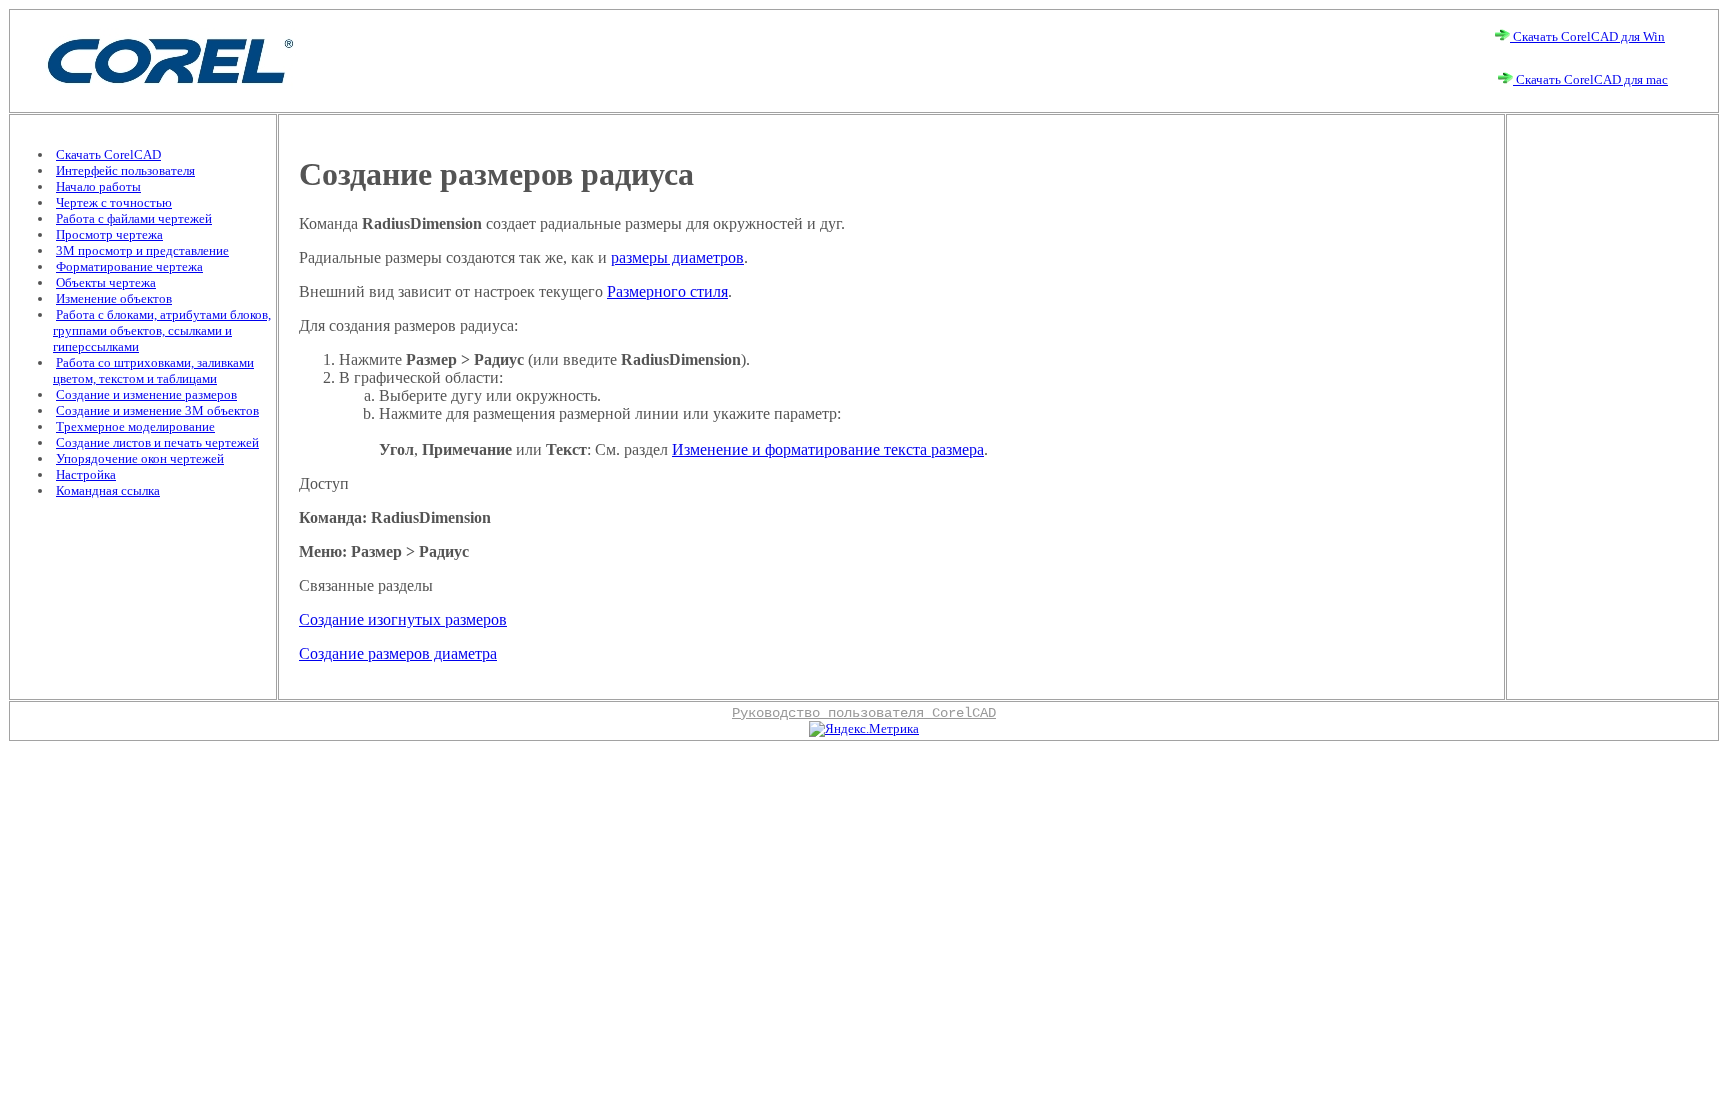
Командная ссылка (108, 490)
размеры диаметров (677, 257)
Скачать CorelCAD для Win (1587, 36)
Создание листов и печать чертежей (157, 442)
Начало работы (98, 186)
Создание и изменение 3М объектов (157, 410)
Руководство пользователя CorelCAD (864, 713)
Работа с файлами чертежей (134, 218)
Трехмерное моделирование (135, 426)
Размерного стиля (667, 291)
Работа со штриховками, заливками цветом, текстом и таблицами (153, 370)
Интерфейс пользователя (125, 170)
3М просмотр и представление (142, 250)
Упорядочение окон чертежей (140, 458)
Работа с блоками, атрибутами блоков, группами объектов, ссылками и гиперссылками (162, 330)
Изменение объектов (114, 298)
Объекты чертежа (106, 282)
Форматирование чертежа (129, 266)
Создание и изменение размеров (146, 394)
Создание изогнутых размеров (403, 619)
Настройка (86, 474)
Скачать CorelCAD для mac (1590, 79)
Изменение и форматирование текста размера (828, 449)
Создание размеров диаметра (398, 653)
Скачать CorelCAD (108, 154)
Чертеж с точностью (114, 202)
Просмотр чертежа (109, 234)
